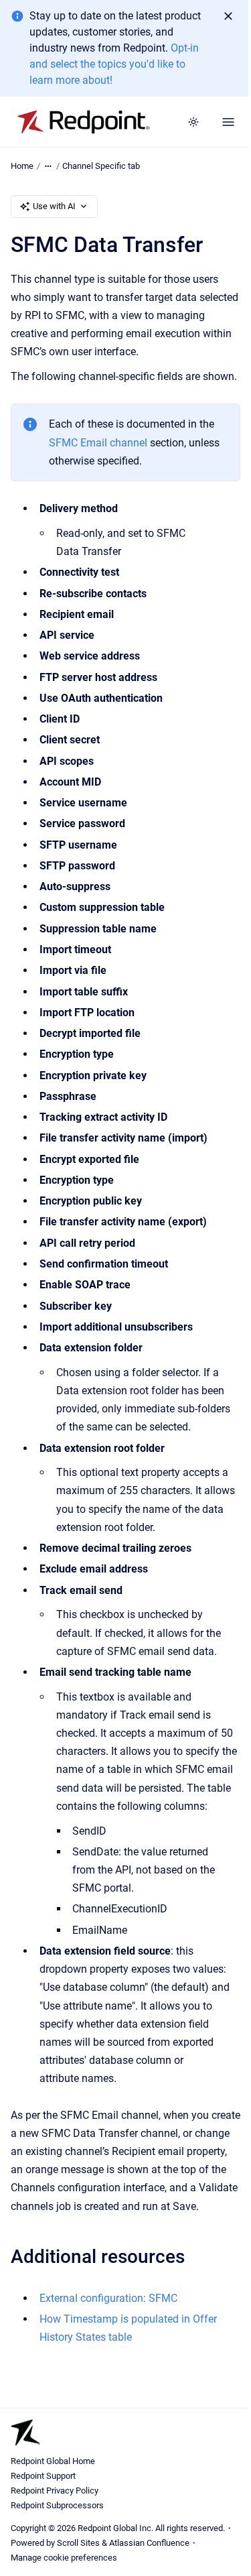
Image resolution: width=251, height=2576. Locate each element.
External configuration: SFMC (108, 2298)
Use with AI (54, 206)
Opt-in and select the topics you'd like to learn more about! (114, 64)
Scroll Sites (78, 2543)
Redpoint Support (43, 2476)
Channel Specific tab (101, 166)
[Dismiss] (228, 16)
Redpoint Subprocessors (57, 2505)
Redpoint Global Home (53, 2461)
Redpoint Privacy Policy (55, 2491)
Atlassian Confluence (149, 2543)
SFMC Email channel (98, 443)
